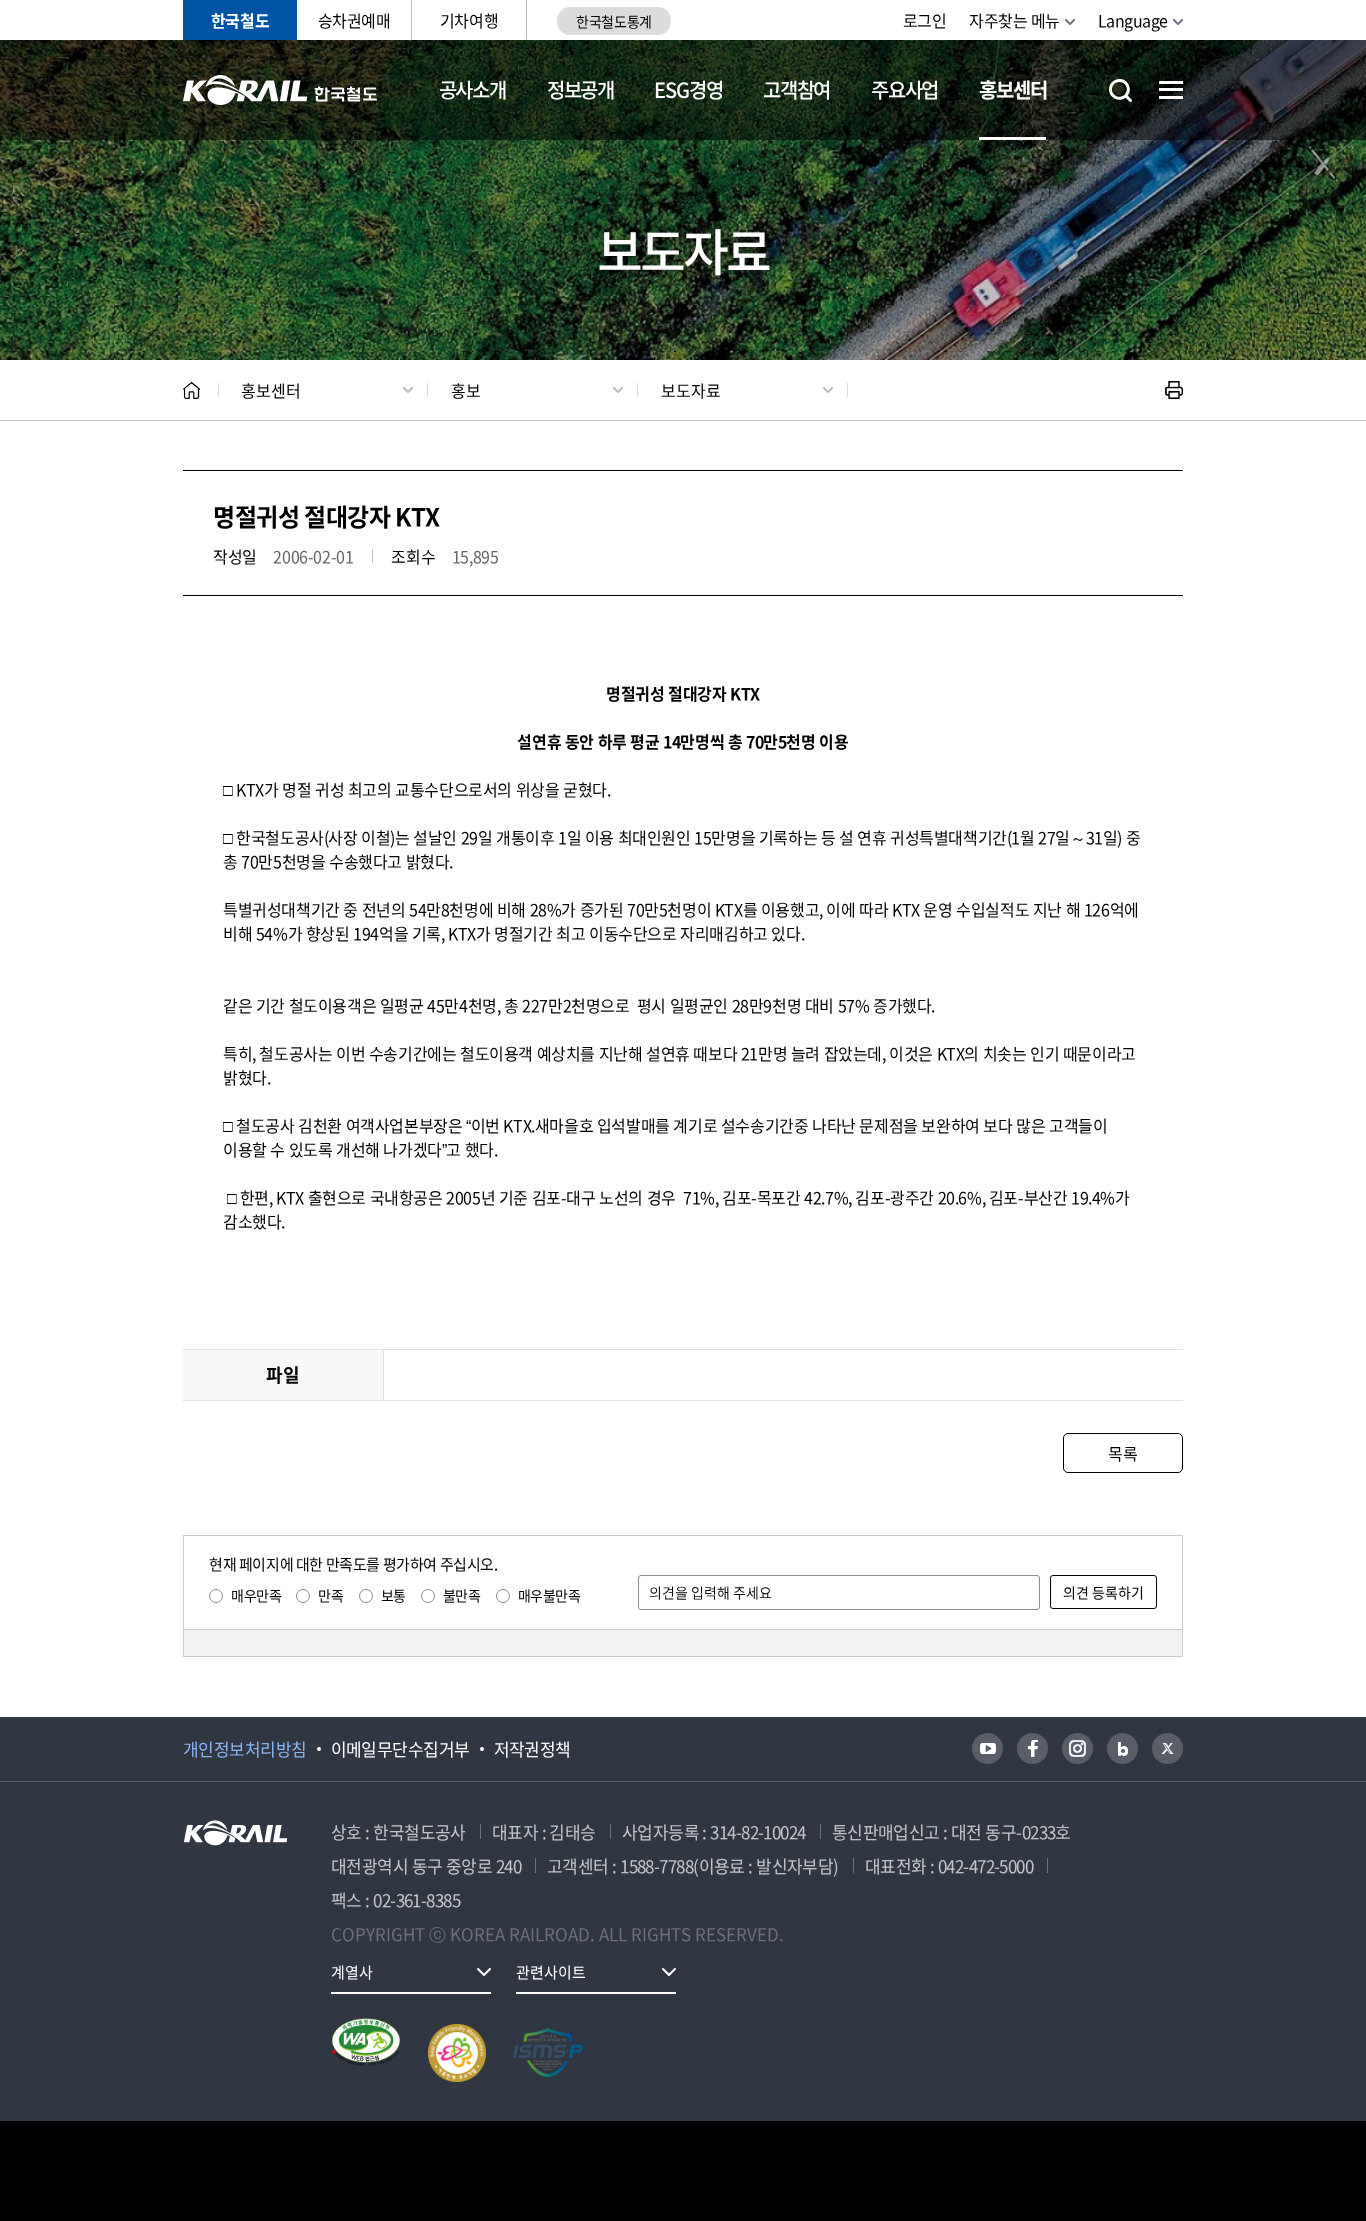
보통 (393, 1595)
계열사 (352, 1972)
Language (1133, 20)
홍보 (466, 390)
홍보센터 (1012, 89)
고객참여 (796, 89)
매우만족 (256, 1595)
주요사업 (904, 89)
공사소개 (472, 89)
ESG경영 (688, 89)
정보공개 (580, 89)
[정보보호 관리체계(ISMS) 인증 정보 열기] (548, 2053)
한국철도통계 (613, 21)
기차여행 (469, 20)
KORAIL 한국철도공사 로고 (280, 90)
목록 (1122, 1453)
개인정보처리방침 (245, 1749)
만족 (330, 1595)
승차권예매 (354, 20)
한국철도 (240, 20)
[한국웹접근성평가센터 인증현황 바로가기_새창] (366, 2053)
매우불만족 (549, 1595)
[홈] (191, 390)
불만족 (462, 1595)
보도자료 (691, 390)
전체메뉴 (1171, 90)
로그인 (925, 20)
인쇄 (1174, 390)
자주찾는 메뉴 (1014, 20)
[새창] (987, 1748)
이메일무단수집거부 (400, 1749)
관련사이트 (551, 1972)
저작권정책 (532, 1749)
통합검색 (1120, 90)
